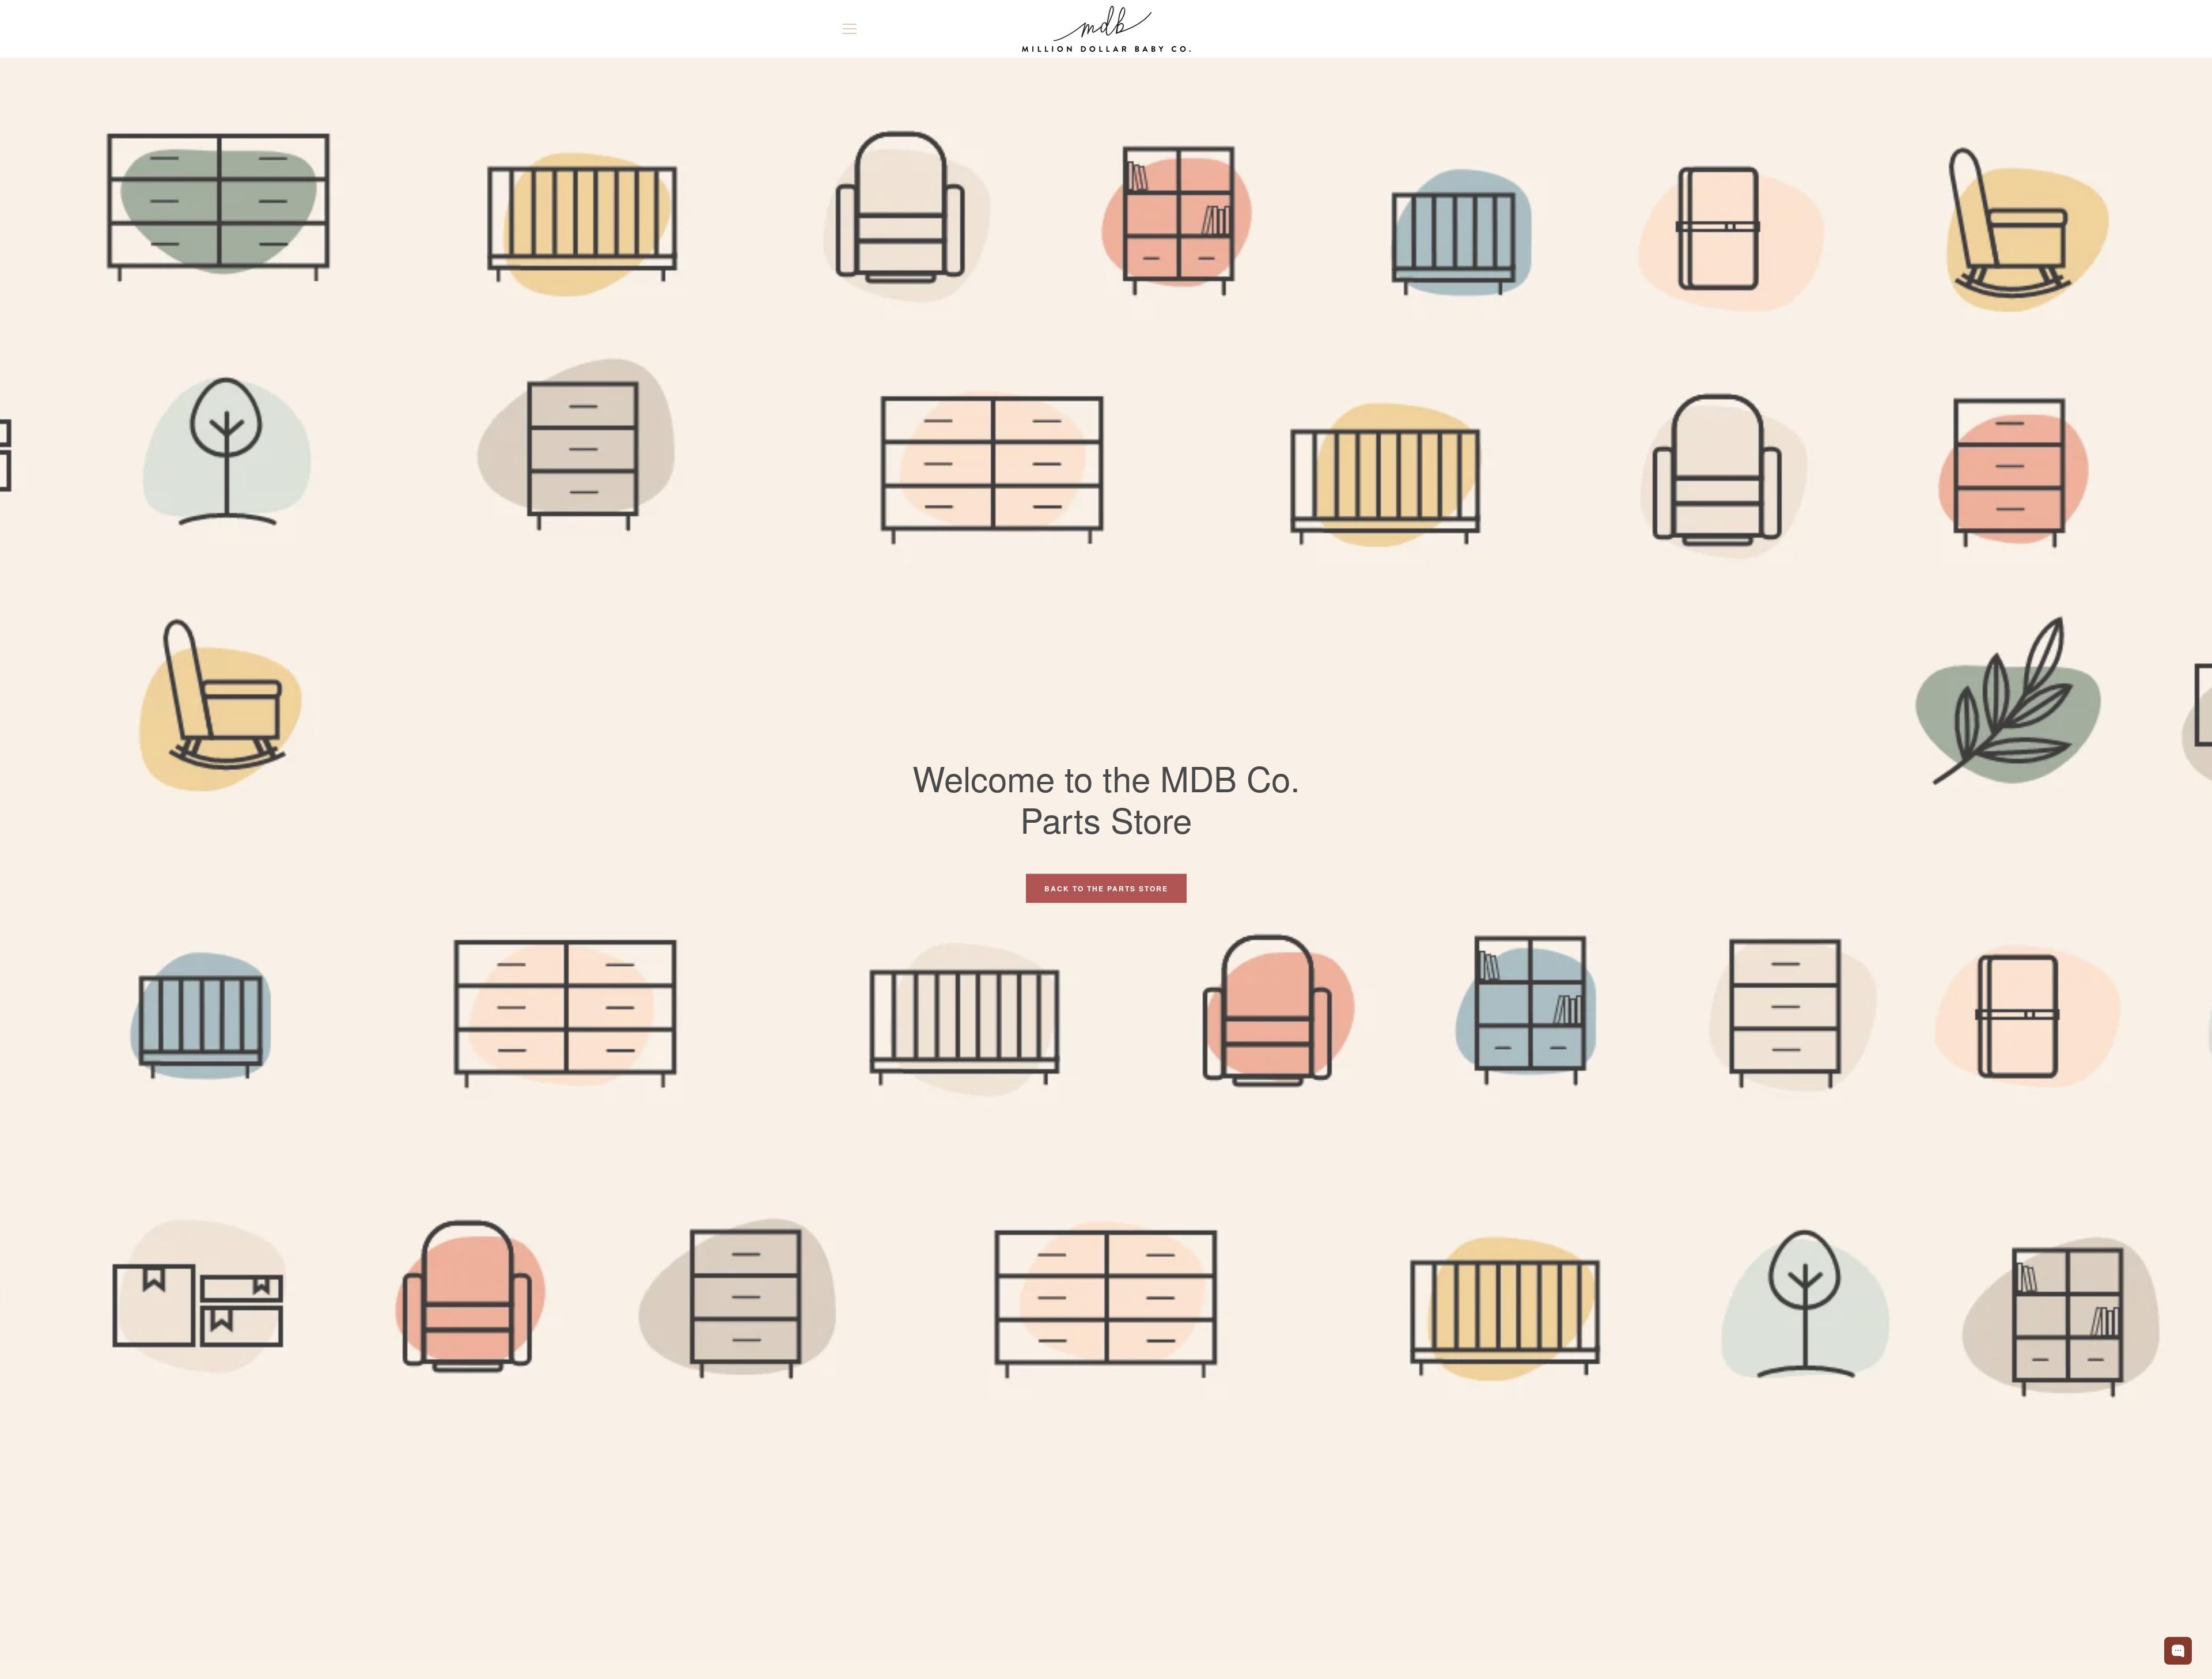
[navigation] (850, 29)
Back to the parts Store (1106, 888)
